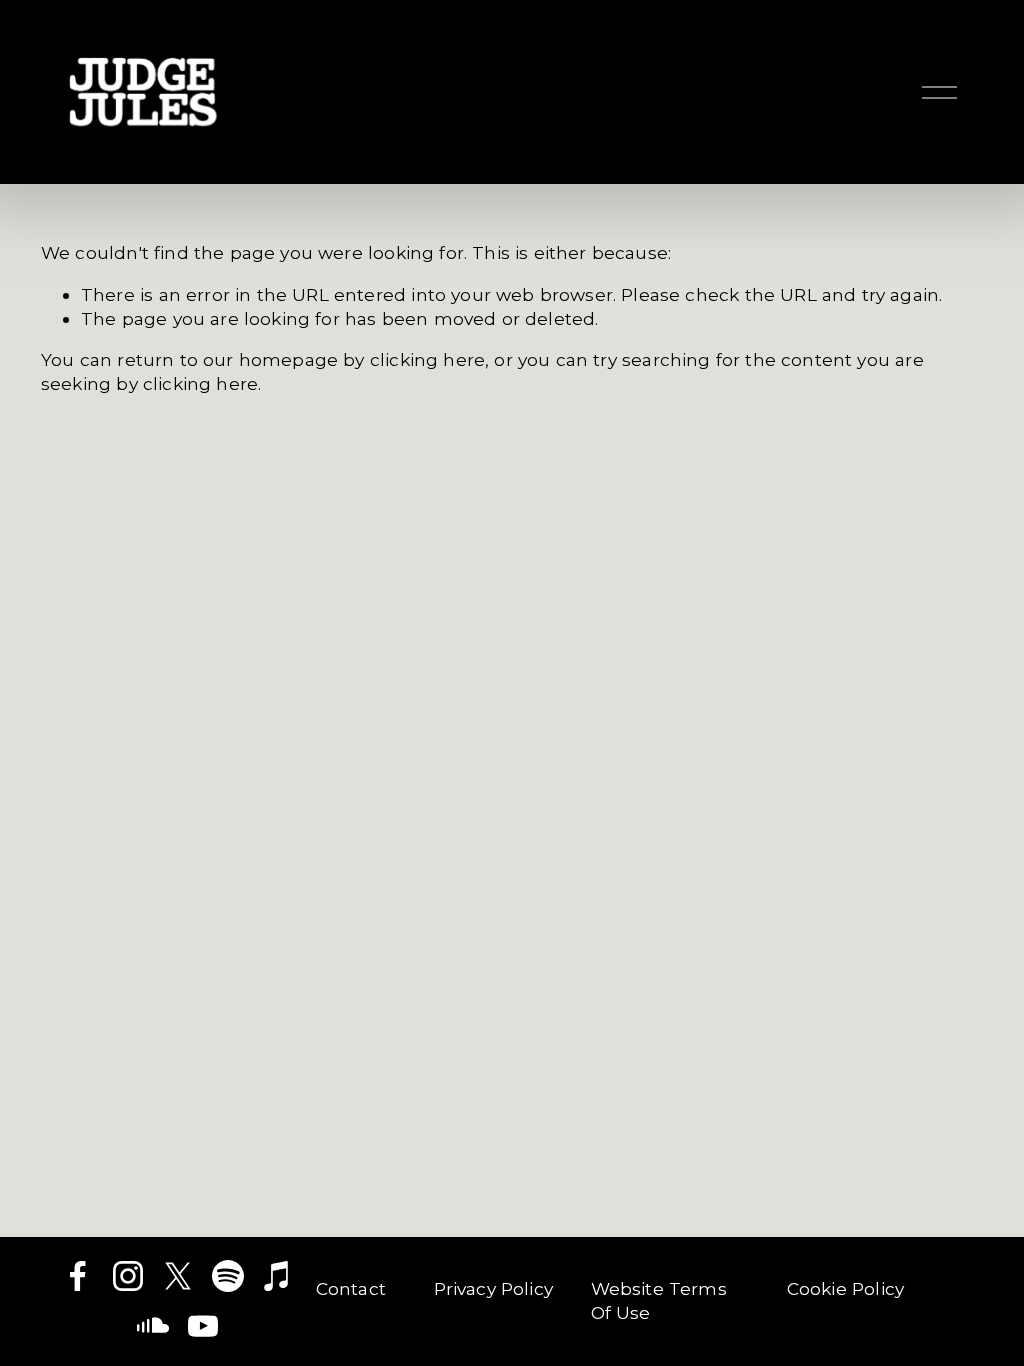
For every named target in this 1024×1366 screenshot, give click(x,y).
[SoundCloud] (153, 1326)
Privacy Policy (493, 1288)
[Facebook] (78, 1276)
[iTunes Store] (278, 1276)
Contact (351, 1288)
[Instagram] (128, 1276)
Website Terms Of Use (659, 1300)
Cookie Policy (845, 1288)
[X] (178, 1276)
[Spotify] (228, 1276)
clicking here (427, 359)
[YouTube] (203, 1326)
